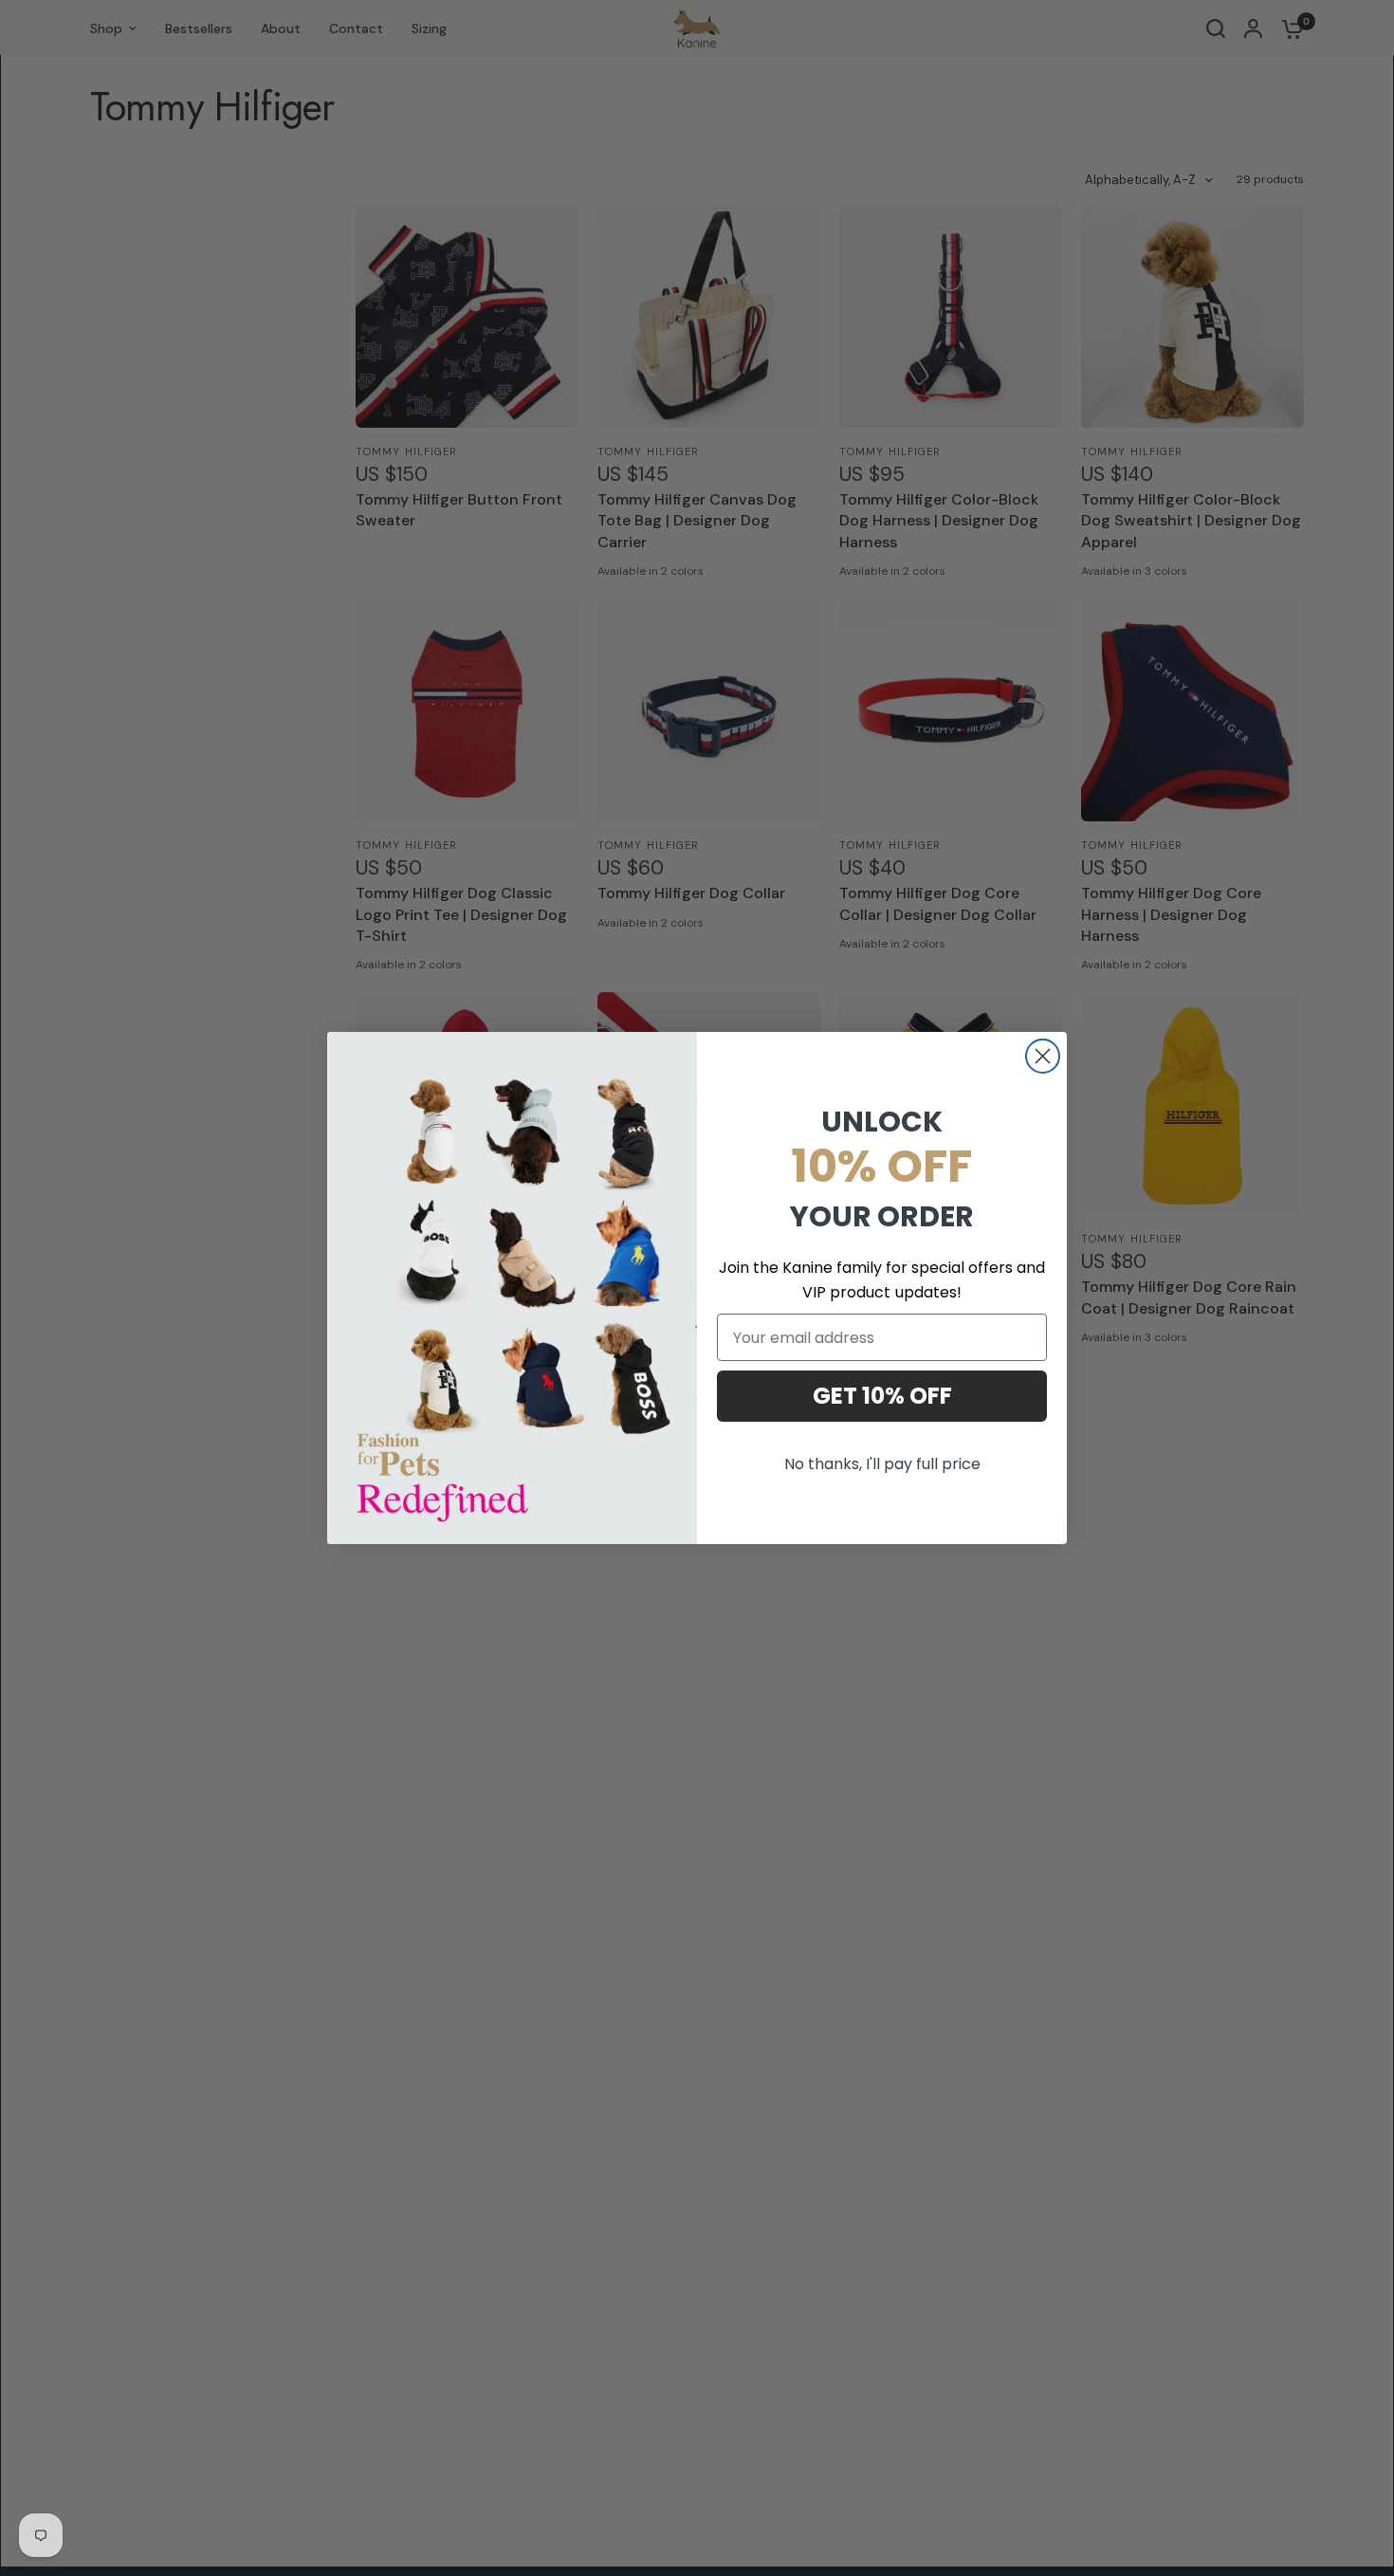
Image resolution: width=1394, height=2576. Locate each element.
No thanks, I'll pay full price (882, 1464)
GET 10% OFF (882, 1396)
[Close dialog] (1043, 1056)
